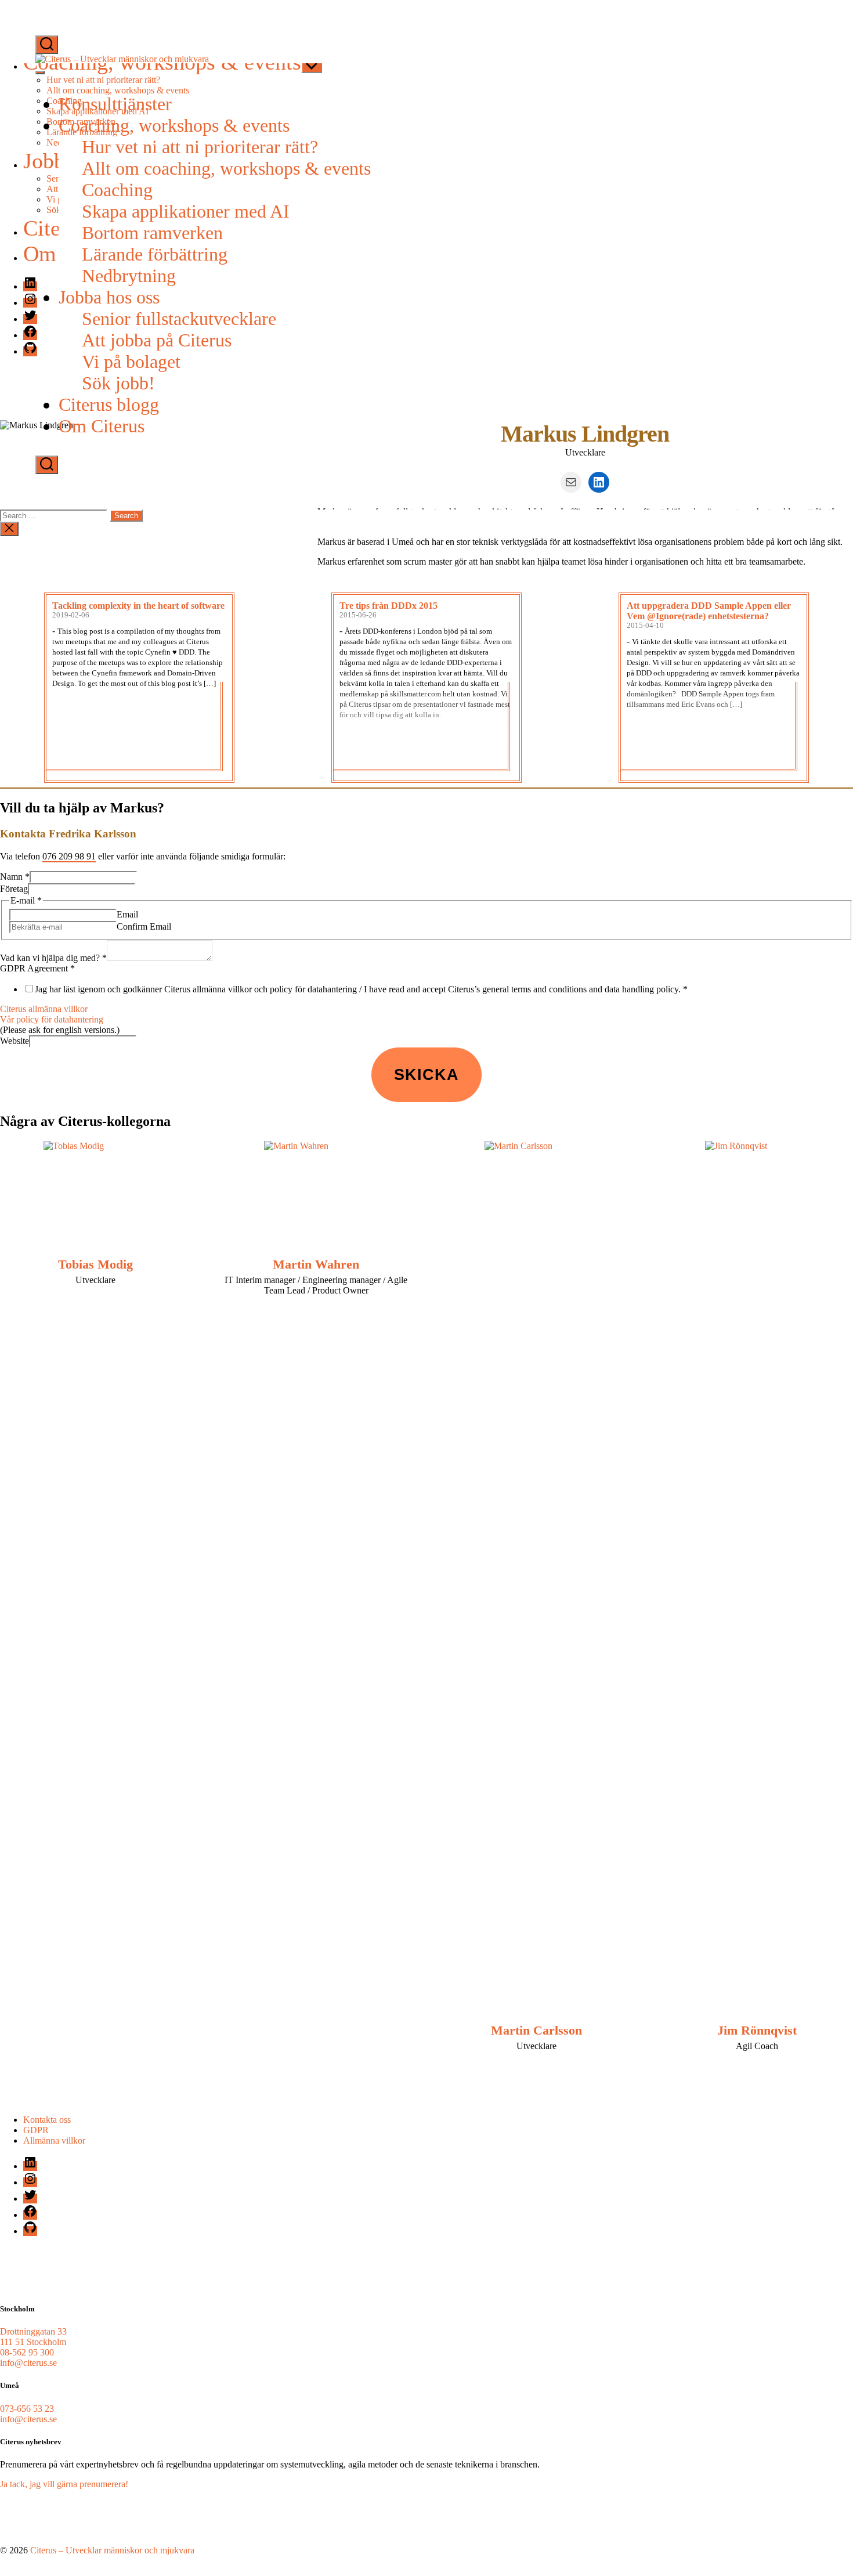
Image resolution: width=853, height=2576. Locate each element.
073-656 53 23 (27, 2409)
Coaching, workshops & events (174, 125)
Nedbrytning (129, 276)
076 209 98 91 (69, 856)
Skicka (426, 1074)
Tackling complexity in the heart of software (138, 606)
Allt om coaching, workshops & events (226, 168)
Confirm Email (144, 926)
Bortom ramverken (152, 233)
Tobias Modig (95, 1264)
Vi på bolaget (131, 362)
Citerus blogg (109, 404)
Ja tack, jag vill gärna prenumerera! (64, 2484)
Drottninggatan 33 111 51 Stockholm (33, 2337)
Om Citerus (102, 426)
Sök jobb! (118, 383)
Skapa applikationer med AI (186, 211)
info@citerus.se (28, 2363)
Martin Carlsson (536, 2030)
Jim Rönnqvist (757, 2030)
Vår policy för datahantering (52, 1019)
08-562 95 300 (27, 2352)
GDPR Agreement (37, 968)
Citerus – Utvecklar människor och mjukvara (112, 2550)
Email (127, 914)
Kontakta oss (47, 2120)
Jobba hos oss (109, 297)
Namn (15, 877)
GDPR (36, 2130)
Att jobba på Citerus (157, 340)
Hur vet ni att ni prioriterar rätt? (200, 147)
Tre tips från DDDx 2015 (388, 606)
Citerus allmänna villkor (44, 1009)
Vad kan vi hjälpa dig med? (53, 958)
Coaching (117, 190)
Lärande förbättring (155, 254)
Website (15, 1041)
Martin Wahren (316, 1264)
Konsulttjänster (115, 104)
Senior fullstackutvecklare (179, 319)
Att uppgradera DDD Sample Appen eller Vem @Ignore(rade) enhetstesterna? (709, 611)
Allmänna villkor (54, 2140)
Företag (14, 889)
